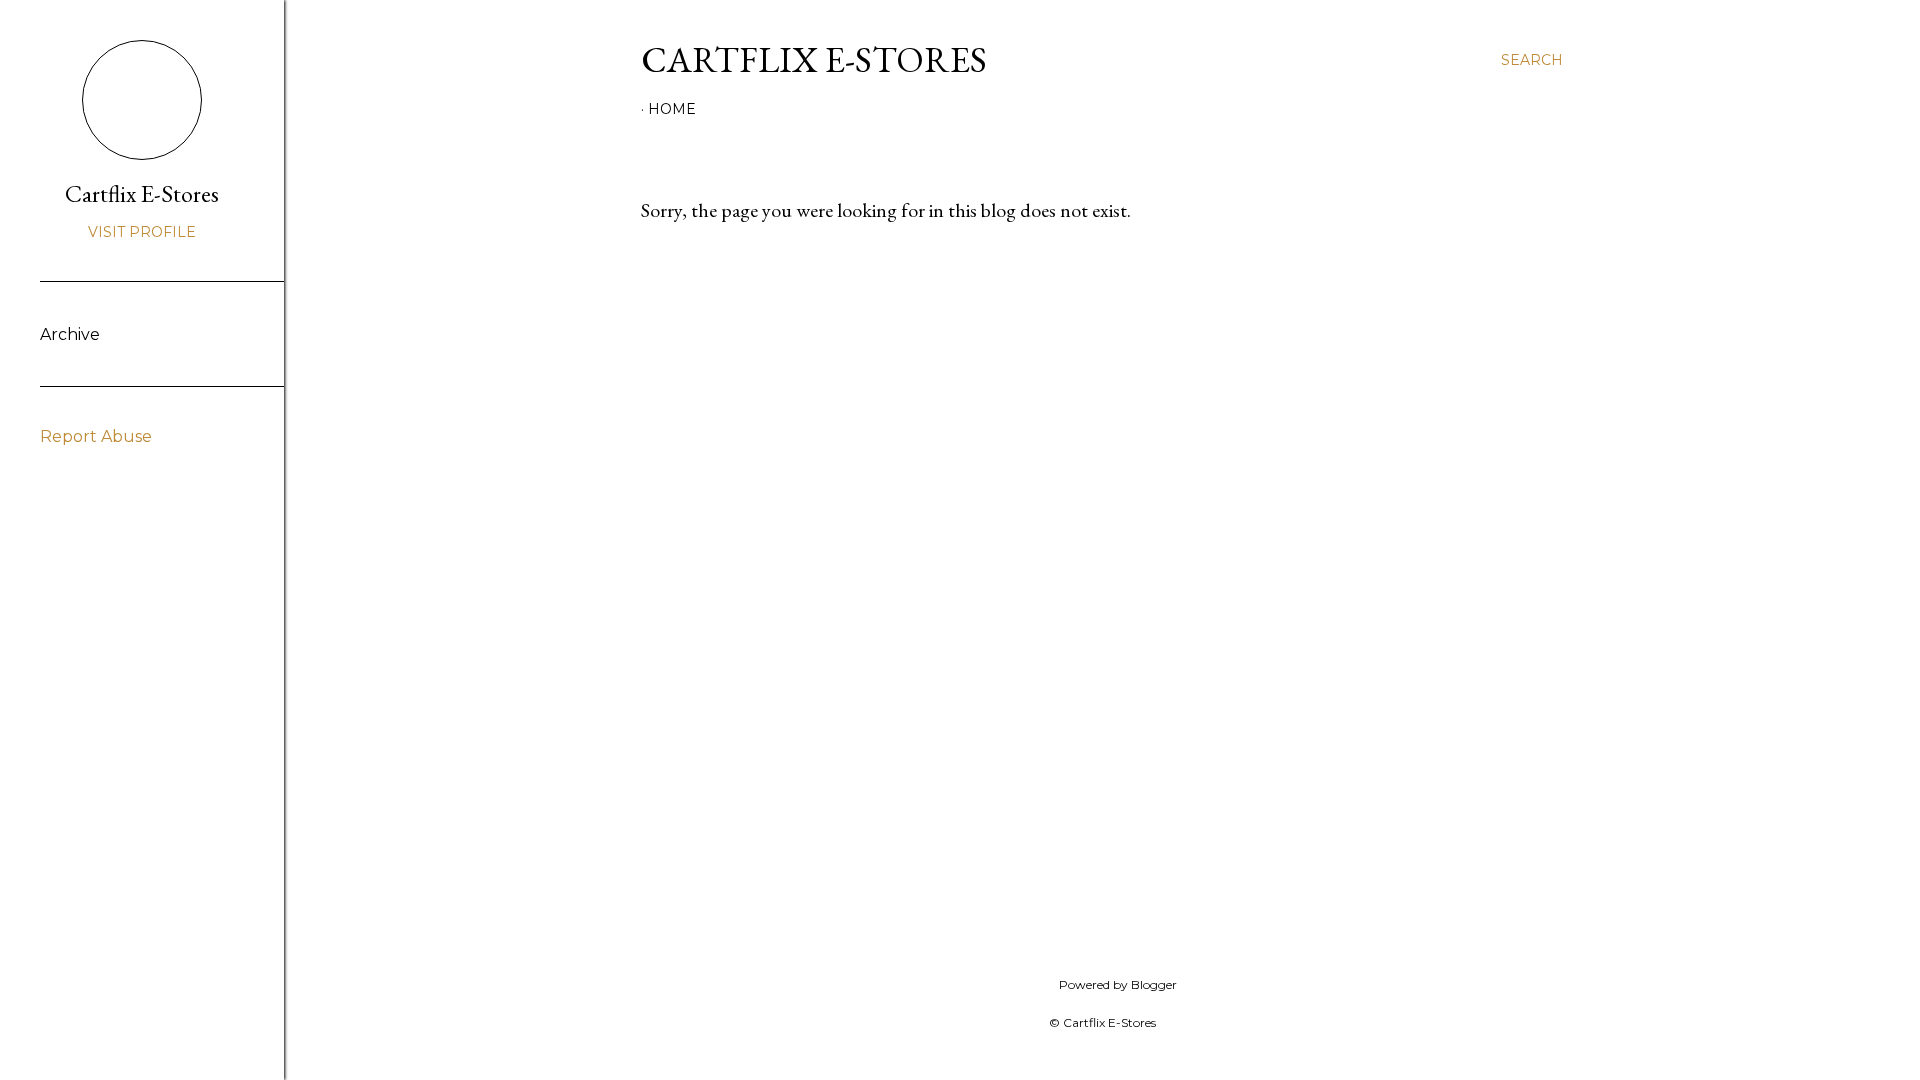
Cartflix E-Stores (814, 59)
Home (672, 109)
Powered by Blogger (1118, 984)
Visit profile (142, 232)
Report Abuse (96, 436)
